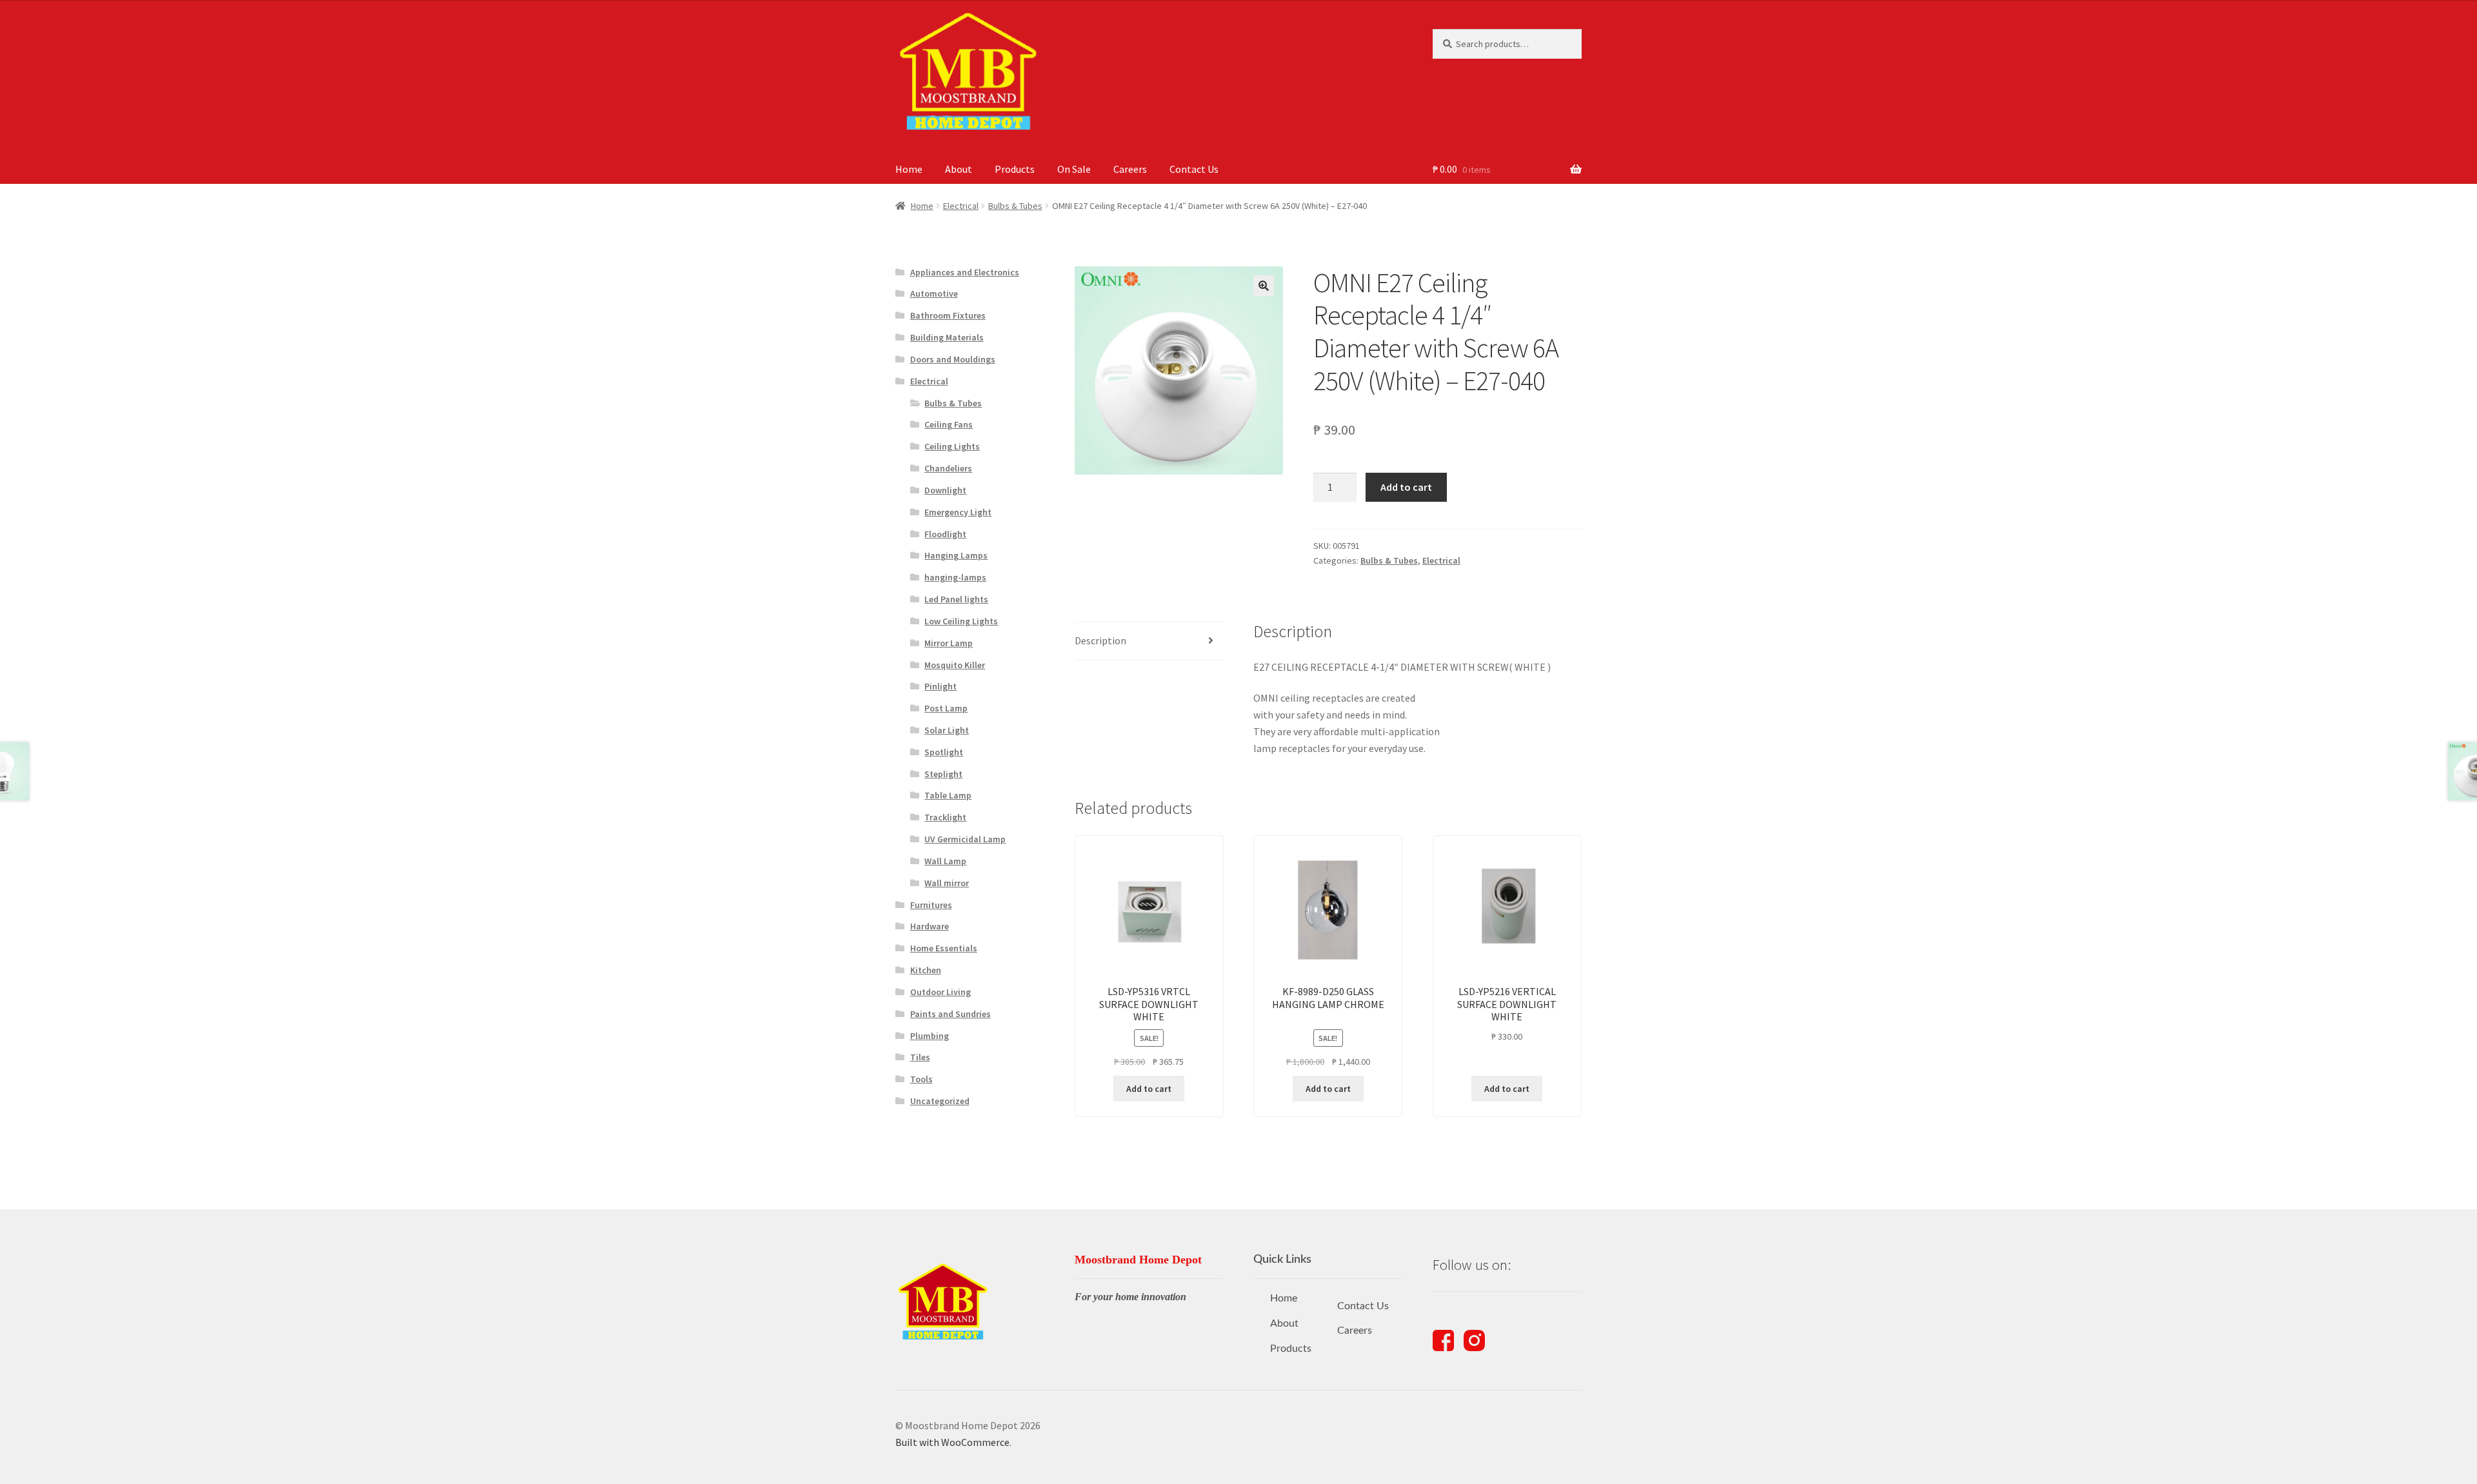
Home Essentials (944, 948)
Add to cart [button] (1149, 1089)
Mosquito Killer (955, 665)
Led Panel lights (956, 599)
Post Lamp (946, 708)
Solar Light (947, 730)
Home (909, 169)
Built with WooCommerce (952, 1442)
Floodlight (945, 534)
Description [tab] (1100, 640)
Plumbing (930, 1036)
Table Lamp (948, 795)
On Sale (1074, 169)
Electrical (961, 206)
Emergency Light (958, 512)
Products (1015, 169)
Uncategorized (940, 1101)
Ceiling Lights (952, 446)
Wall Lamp (945, 861)
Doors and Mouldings (953, 359)
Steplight (943, 774)
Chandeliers (948, 468)
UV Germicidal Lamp (965, 839)
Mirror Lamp (949, 643)
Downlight (945, 490)
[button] (1264, 286)
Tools (921, 1079)
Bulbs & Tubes (1015, 206)
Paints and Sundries (950, 1014)
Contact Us (1194, 169)
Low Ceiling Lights (961, 621)
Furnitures (931, 905)
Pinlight (940, 686)
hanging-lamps (955, 577)
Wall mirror (947, 883)
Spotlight (944, 752)
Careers (1130, 169)
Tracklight (945, 817)
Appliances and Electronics (965, 272)
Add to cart (1406, 487)
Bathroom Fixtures (948, 315)
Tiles (920, 1057)
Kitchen (926, 970)
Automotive (934, 293)
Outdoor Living (940, 992)
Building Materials (947, 337)
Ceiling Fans (949, 424)
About (959, 169)
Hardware (930, 926)
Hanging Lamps (956, 555)
